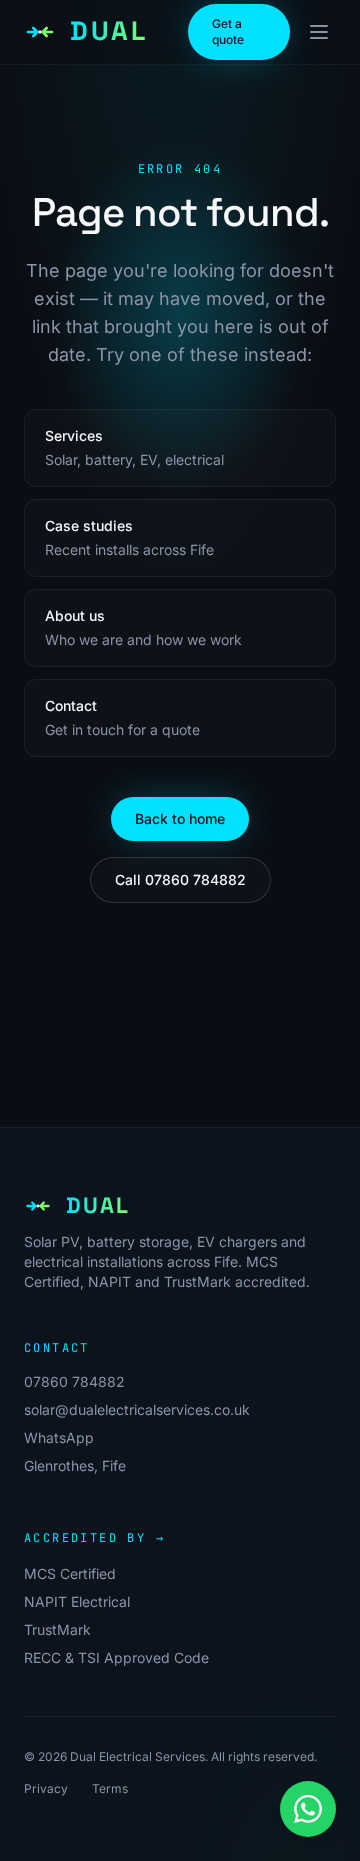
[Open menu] (319, 32)
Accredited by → (94, 1538)
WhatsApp (59, 1437)
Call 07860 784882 (180, 879)
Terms (110, 1788)
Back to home (180, 818)
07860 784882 (74, 1381)
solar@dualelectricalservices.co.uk (137, 1409)
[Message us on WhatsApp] (308, 1809)
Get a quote (228, 31)
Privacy (46, 1788)
